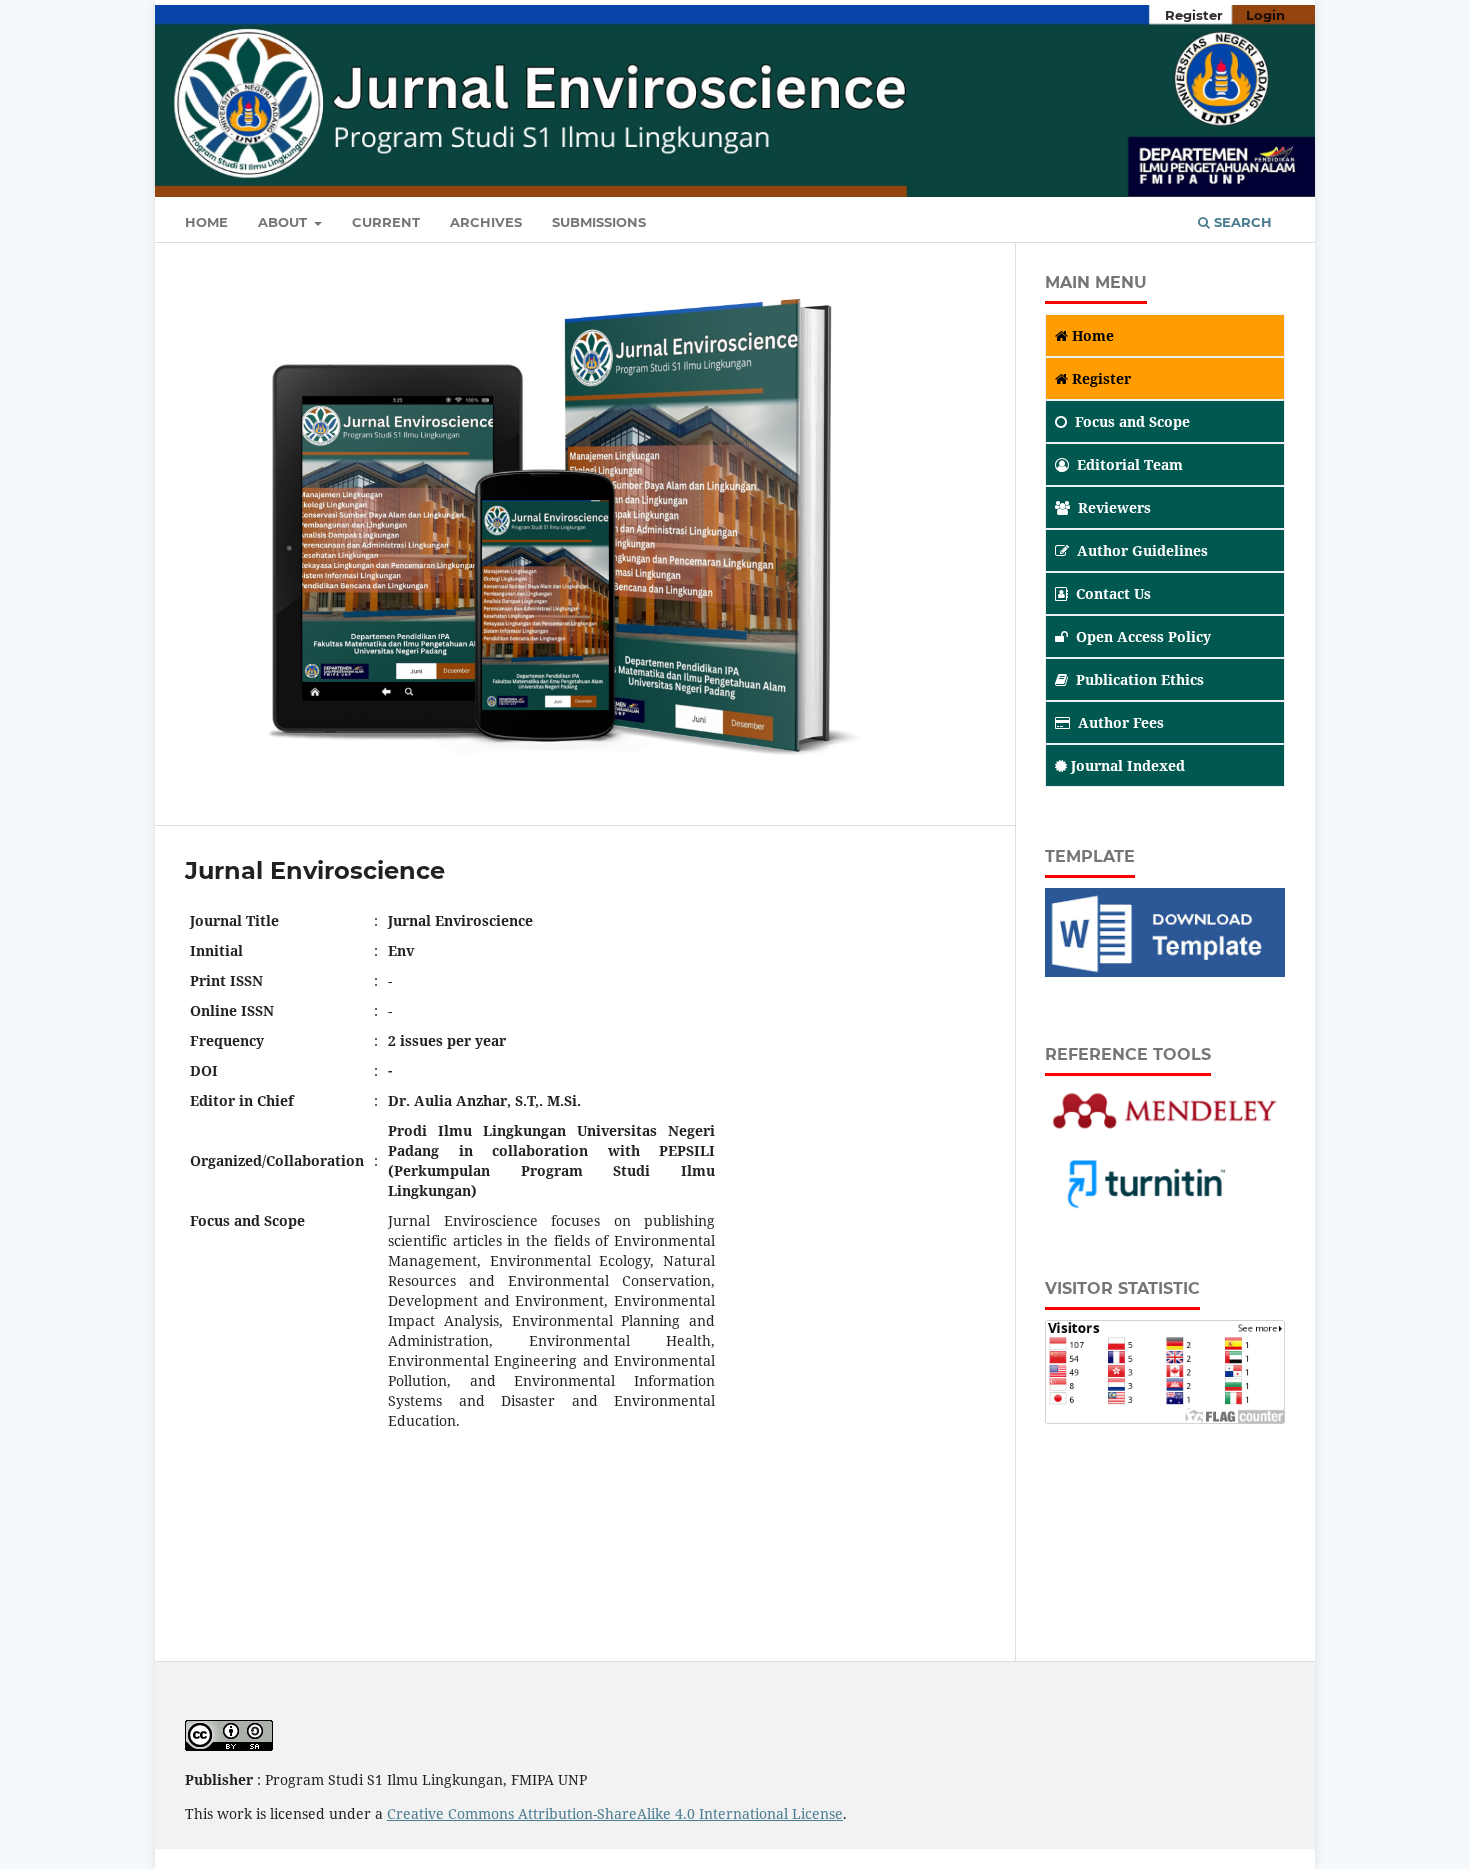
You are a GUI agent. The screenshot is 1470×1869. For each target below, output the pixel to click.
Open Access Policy (1143, 636)
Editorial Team (1130, 464)
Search (1241, 222)
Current (386, 222)
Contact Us (1113, 593)
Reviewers (1114, 507)
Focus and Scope (1132, 421)
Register (1194, 15)
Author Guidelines (1142, 550)
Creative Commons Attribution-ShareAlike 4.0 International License (615, 1813)
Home (206, 222)
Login (1265, 15)
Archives (486, 222)
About (284, 222)
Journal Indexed (1128, 765)
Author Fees (1121, 722)
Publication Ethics (1140, 679)
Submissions (599, 222)
